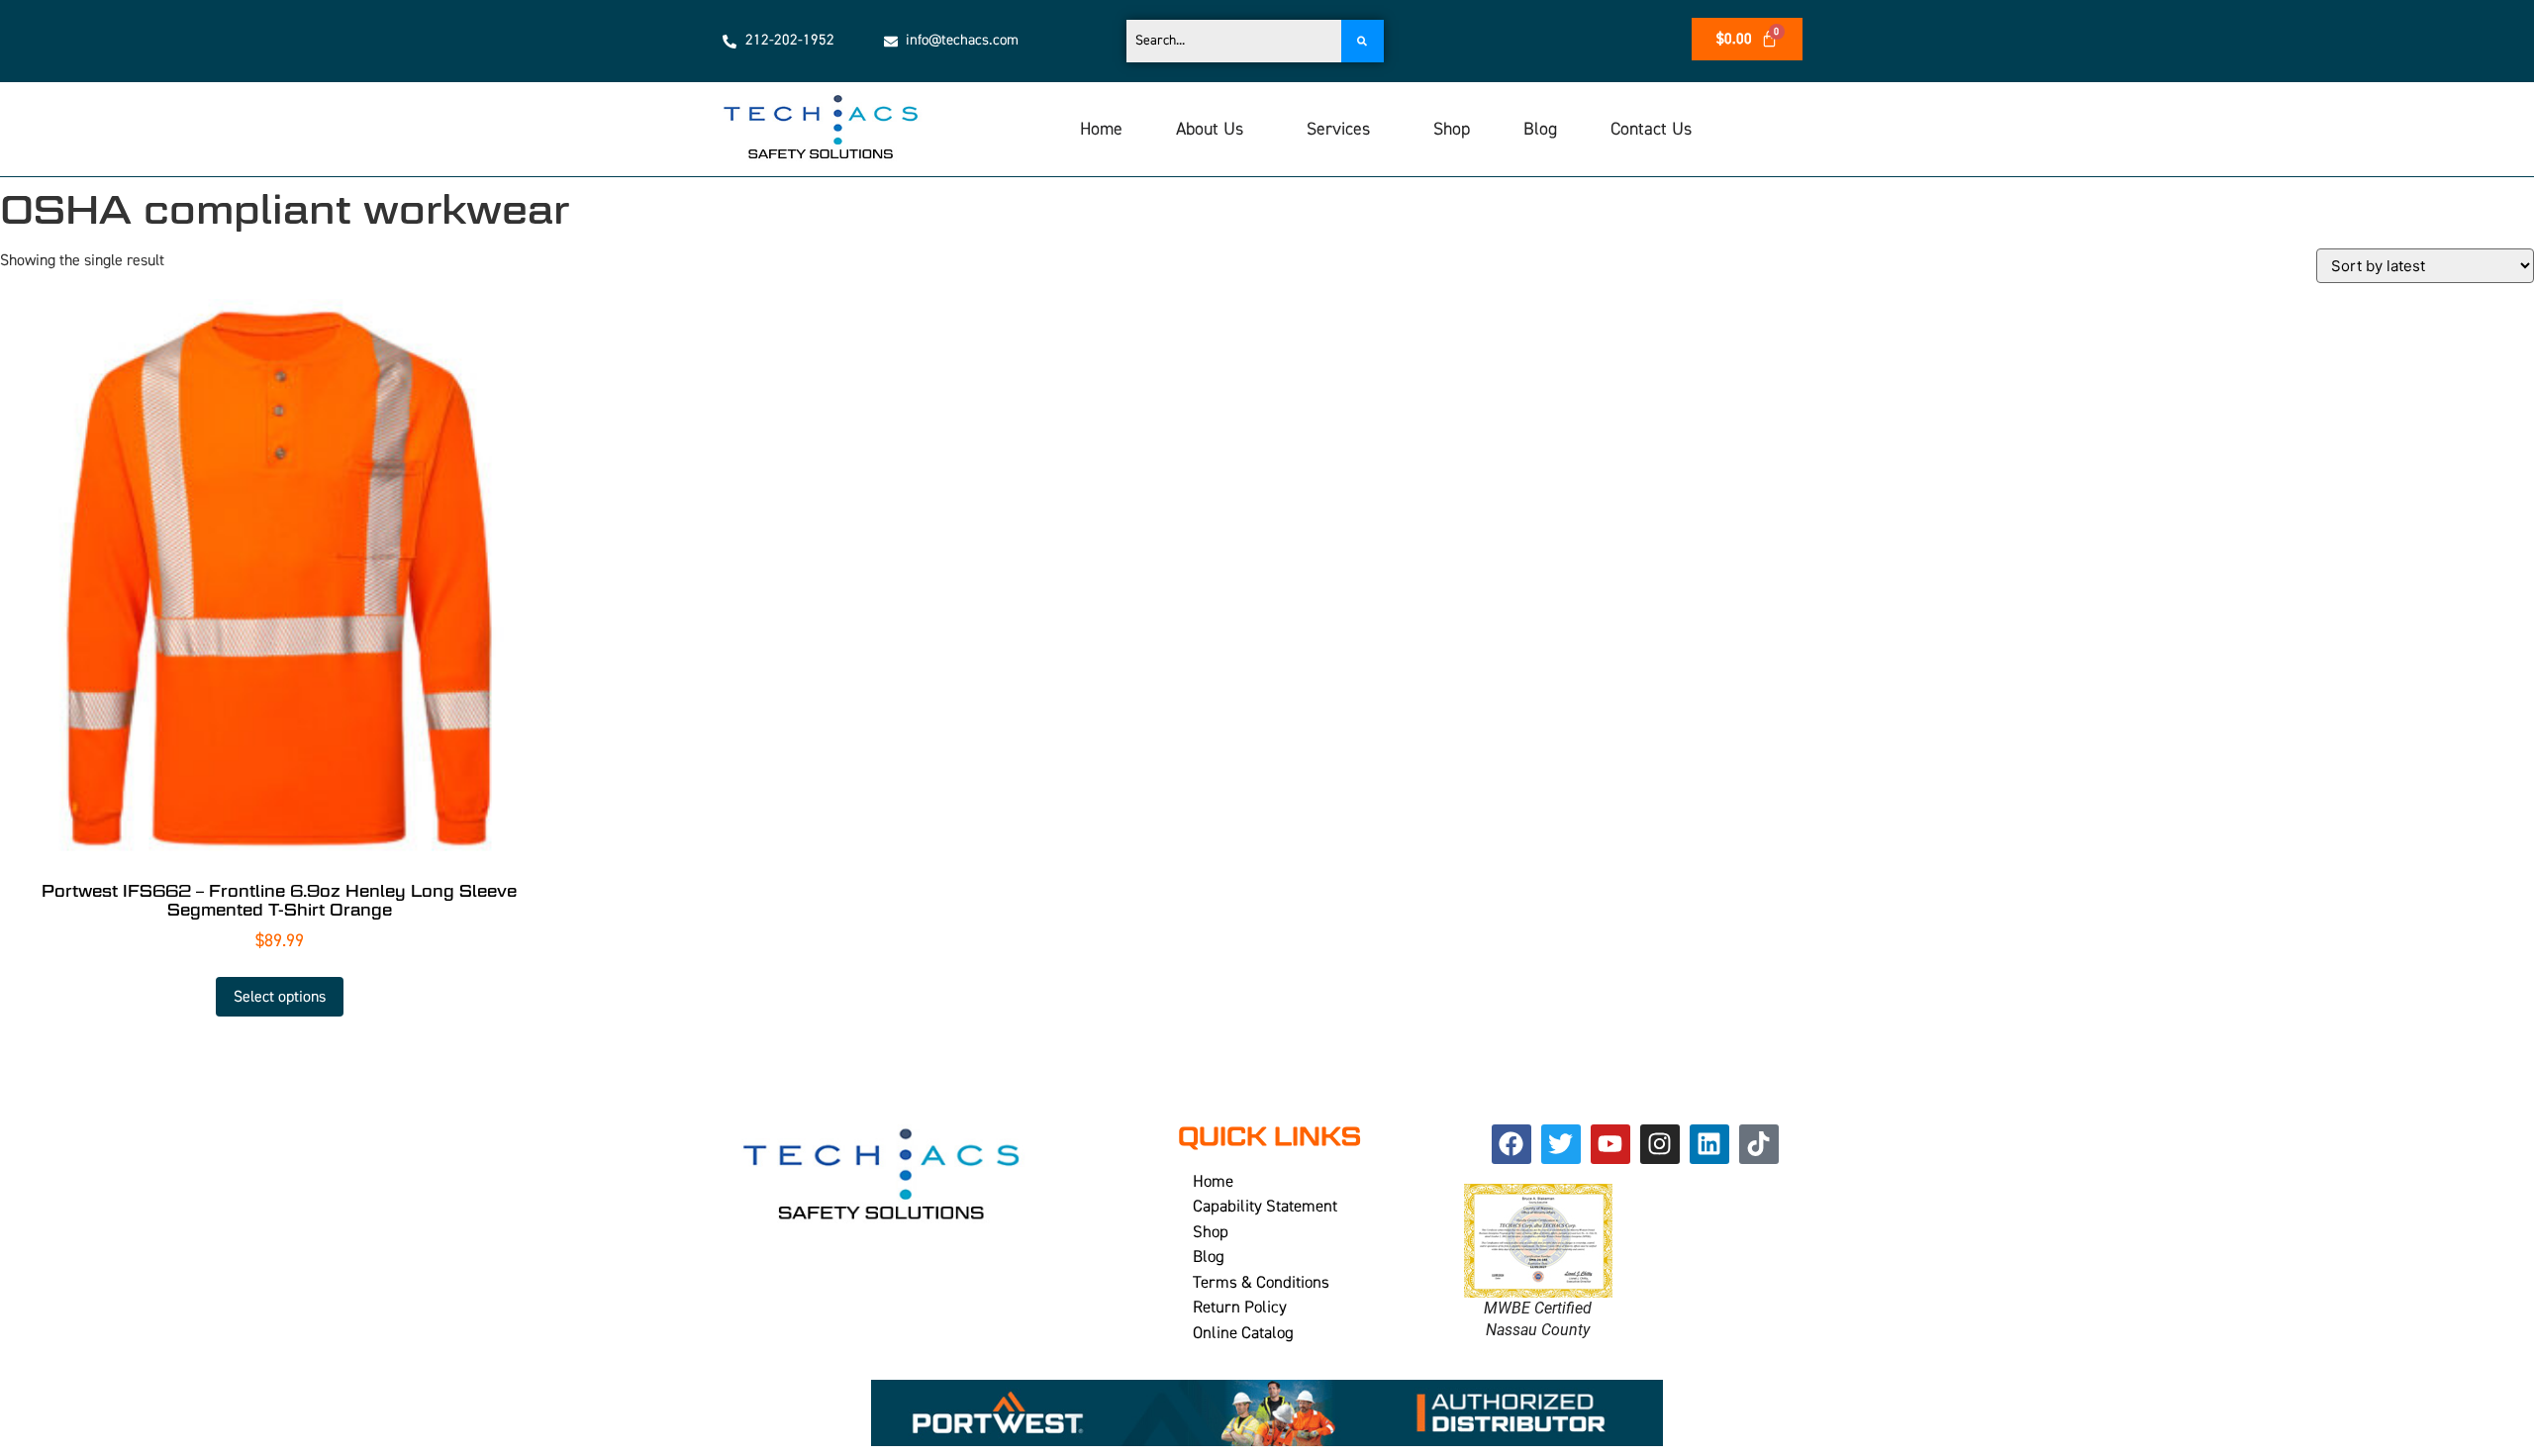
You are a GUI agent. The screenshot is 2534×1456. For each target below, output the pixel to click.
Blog (1540, 129)
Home (1101, 129)
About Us (1210, 129)
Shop (1452, 129)
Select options (280, 997)
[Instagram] (1660, 1144)
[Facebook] (1511, 1144)
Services (1338, 129)
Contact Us (1651, 129)
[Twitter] (1561, 1144)
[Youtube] (1610, 1144)
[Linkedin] (1709, 1144)
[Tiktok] (1759, 1144)
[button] (1215, 130)
